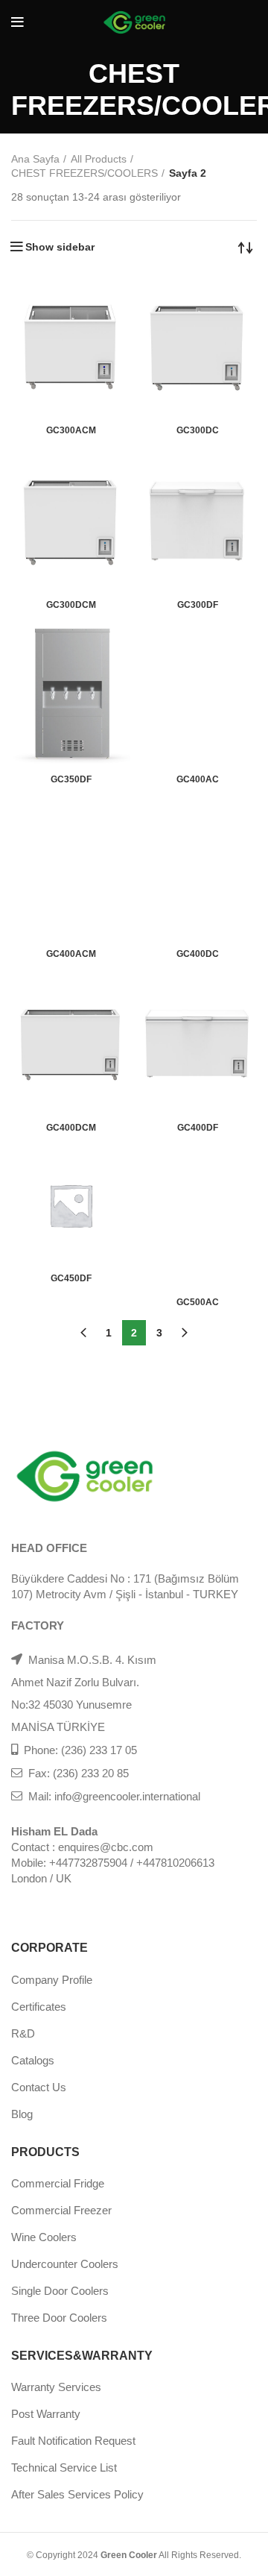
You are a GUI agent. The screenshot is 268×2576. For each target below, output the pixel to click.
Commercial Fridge (58, 2183)
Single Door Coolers (60, 2291)
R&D (23, 2033)
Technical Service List (64, 2467)
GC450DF (71, 1278)
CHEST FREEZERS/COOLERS (84, 173)
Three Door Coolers (59, 2318)
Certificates (39, 2007)
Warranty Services (56, 2387)
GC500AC (198, 1302)
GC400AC (198, 779)
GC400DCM (71, 1128)
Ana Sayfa (35, 159)
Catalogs (33, 2060)
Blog (22, 2114)
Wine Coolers (44, 2237)
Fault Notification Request (73, 2441)
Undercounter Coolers (65, 2264)
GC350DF (71, 779)
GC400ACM (71, 954)
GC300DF (198, 605)
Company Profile (52, 1980)
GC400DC (198, 954)
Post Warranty (46, 2414)
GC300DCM (71, 605)
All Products (99, 159)
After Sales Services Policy (77, 2494)
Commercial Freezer (61, 2210)
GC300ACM (71, 430)
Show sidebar (60, 247)
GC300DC (198, 430)
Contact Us (39, 2087)
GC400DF (198, 1128)
